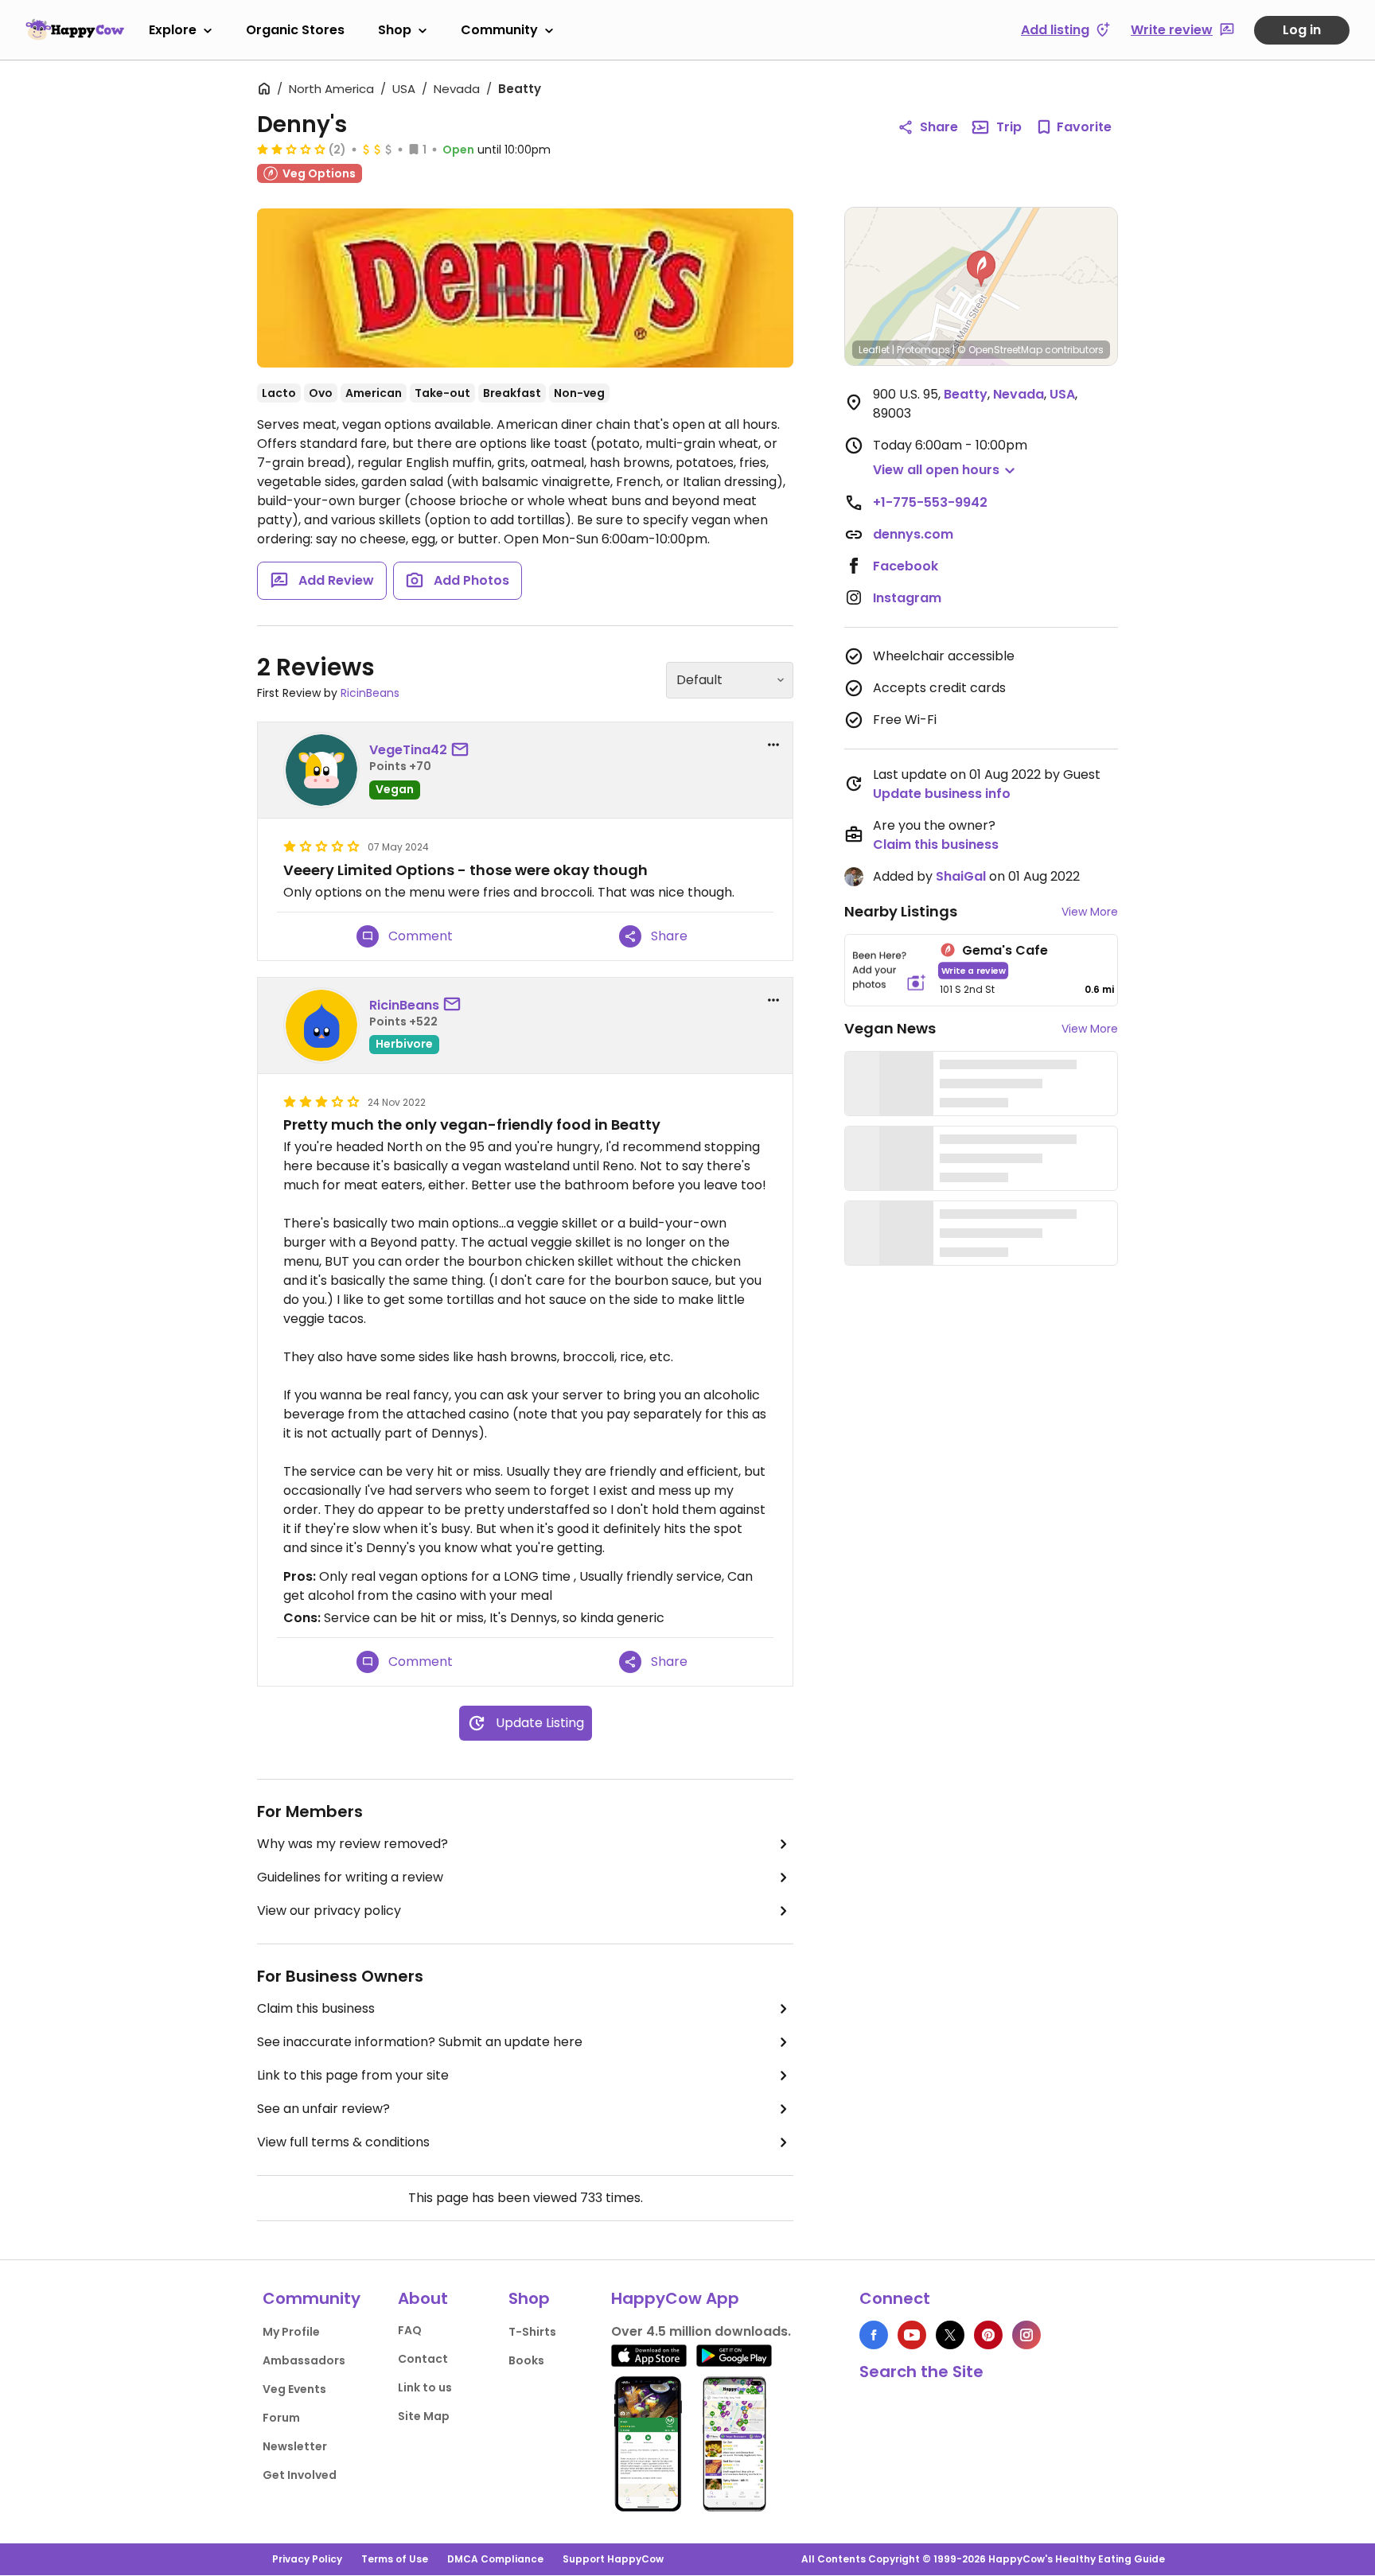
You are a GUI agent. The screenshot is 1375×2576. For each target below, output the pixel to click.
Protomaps (923, 350)
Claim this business (316, 2008)
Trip (1009, 127)
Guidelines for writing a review (350, 1877)
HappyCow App (675, 2298)
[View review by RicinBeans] (321, 1025)
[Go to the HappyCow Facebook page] (874, 2335)
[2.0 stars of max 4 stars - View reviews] (291, 149)
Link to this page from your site (353, 2075)
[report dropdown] (773, 745)
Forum (281, 2418)
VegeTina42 (408, 750)
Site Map (424, 2416)
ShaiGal (961, 876)
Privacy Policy (307, 2559)
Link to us (425, 2387)
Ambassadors (304, 2360)
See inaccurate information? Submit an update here (420, 2042)
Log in (1302, 30)
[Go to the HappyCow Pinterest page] (988, 2335)
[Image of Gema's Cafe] (889, 970)
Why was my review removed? (353, 1844)
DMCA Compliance (495, 2559)
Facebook (906, 566)
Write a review (974, 970)
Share (939, 127)
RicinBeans (370, 693)
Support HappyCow (613, 2559)
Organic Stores (295, 30)
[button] (981, 269)
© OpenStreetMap (1000, 350)
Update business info (942, 794)
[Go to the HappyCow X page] (950, 2335)
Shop (395, 30)
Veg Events (294, 2389)
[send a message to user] (463, 750)
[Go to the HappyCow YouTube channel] (912, 2335)
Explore (173, 30)
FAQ (410, 2330)
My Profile (291, 2332)
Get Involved (300, 2475)
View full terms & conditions (343, 2142)
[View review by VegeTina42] (321, 770)
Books (526, 2360)
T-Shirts (532, 2332)
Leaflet (874, 350)
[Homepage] (75, 29)
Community (499, 30)
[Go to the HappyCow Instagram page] (1026, 2335)
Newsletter (295, 2446)
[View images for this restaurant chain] (525, 288)
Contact (423, 2359)
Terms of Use (395, 2559)
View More (1090, 912)
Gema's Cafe (1005, 950)
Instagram (907, 598)
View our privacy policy (329, 1911)
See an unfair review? (323, 2109)
